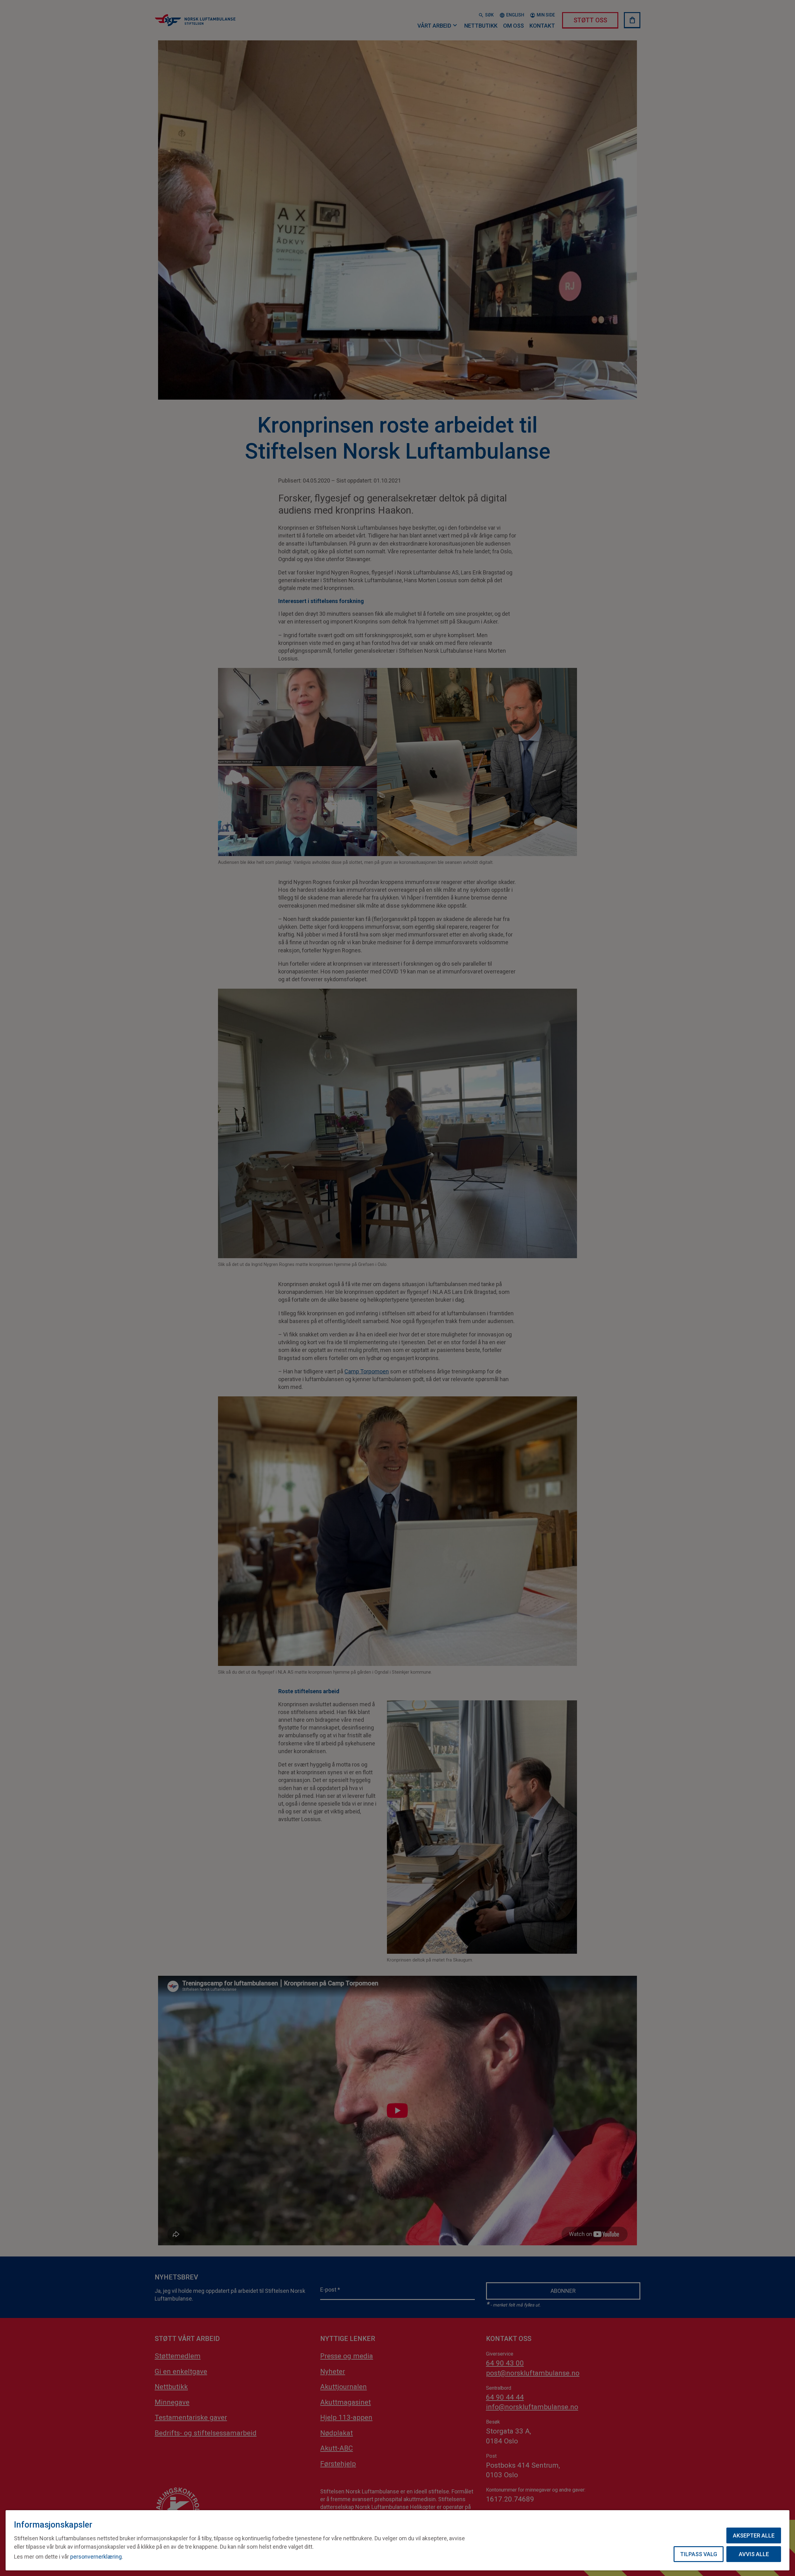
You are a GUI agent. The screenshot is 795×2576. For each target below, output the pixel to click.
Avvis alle (754, 2554)
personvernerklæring (96, 2557)
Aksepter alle (754, 2535)
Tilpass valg (699, 2554)
